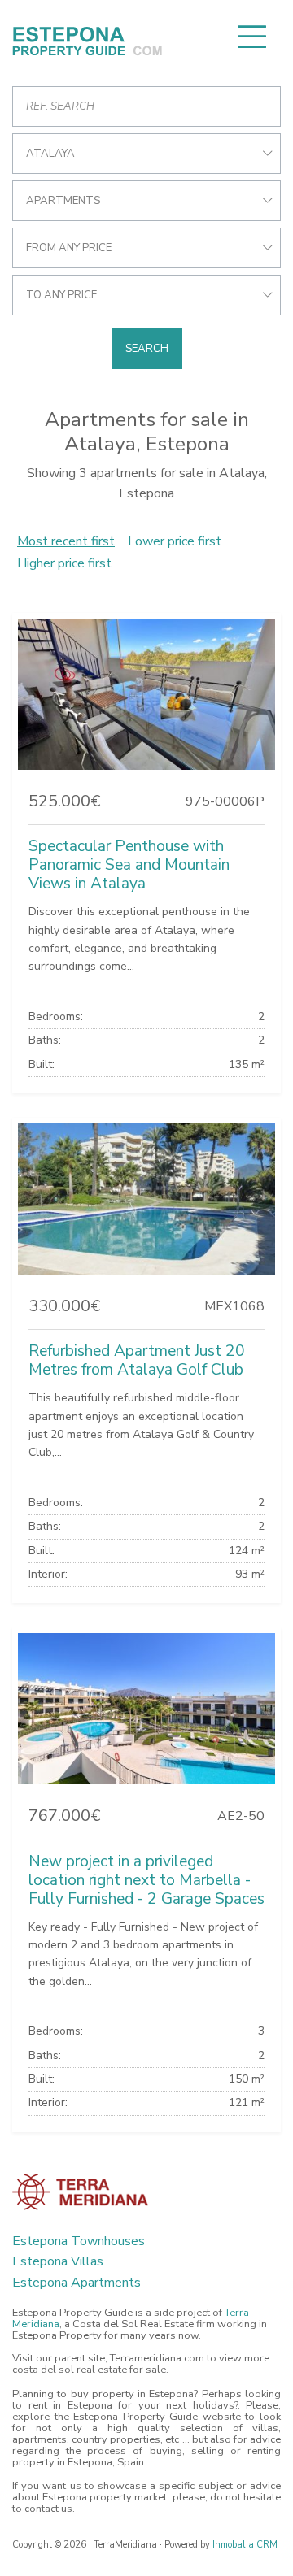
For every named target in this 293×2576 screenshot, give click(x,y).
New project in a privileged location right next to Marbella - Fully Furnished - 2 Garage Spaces (146, 1880)
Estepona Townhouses (79, 2241)
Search (147, 349)
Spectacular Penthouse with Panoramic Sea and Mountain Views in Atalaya (129, 865)
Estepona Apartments (77, 2283)
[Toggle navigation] (251, 37)
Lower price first (175, 541)
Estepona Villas (58, 2261)
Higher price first (64, 563)
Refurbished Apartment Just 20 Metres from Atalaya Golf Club (137, 1360)
